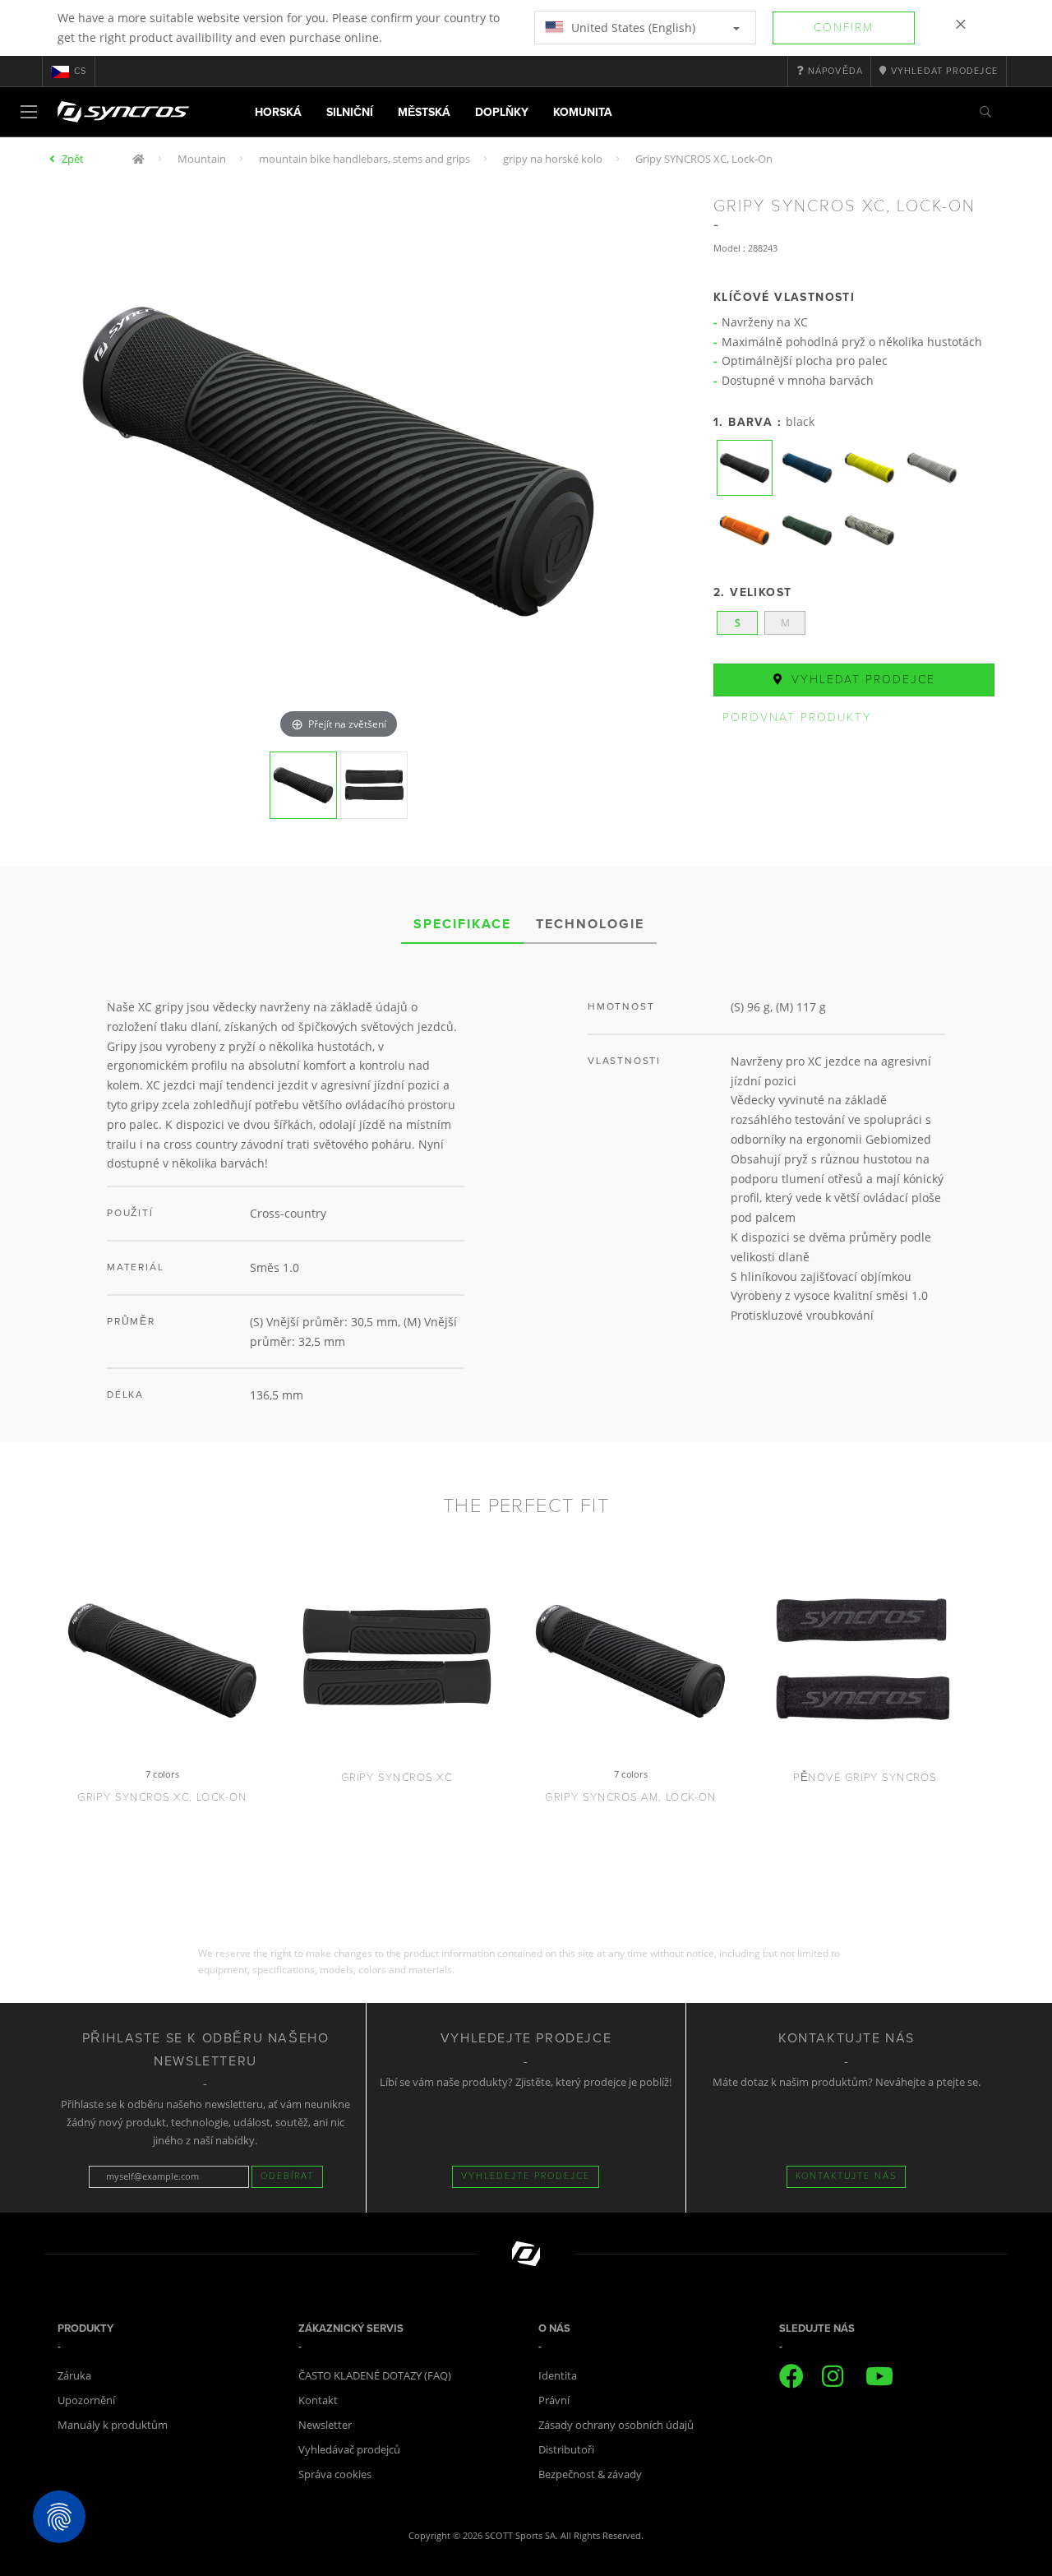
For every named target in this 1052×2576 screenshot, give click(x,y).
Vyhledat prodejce (861, 680)
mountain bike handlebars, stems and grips (365, 159)
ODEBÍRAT (287, 2176)
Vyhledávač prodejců (349, 2449)
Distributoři (566, 2449)
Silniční (350, 112)
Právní (554, 2400)
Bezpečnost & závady (590, 2474)
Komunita (583, 112)
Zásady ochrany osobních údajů (616, 2425)
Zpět (73, 159)
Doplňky (502, 112)
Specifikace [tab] (462, 924)
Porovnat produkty (797, 717)
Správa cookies (335, 2474)
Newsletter (325, 2425)
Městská (424, 112)
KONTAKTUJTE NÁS (846, 2176)
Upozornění (86, 2400)
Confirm (844, 28)
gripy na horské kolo (553, 159)
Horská (278, 112)
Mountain (202, 159)
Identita (558, 2375)
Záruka (74, 2375)
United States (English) (632, 28)
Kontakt (318, 2400)
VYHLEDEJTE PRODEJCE (526, 2176)
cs (80, 71)
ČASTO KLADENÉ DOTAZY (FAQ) (375, 2375)
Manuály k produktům (113, 2425)
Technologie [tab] (590, 924)
